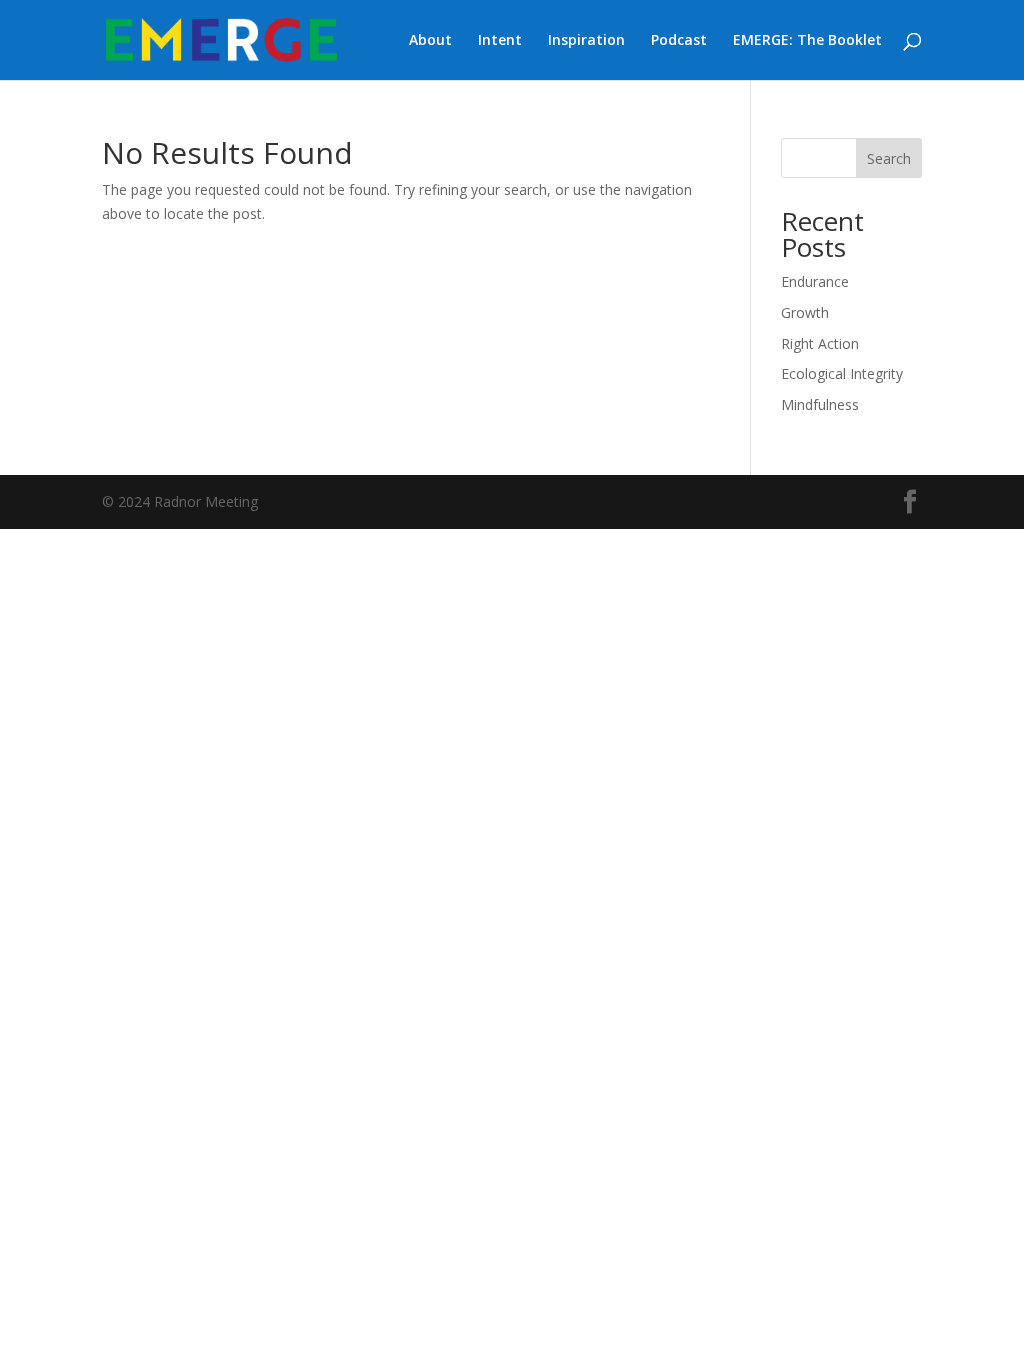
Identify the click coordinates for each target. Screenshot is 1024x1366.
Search (889, 158)
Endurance (815, 281)
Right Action (820, 343)
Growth (805, 312)
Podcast (679, 41)
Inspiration (586, 41)
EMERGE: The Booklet (807, 41)
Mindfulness (820, 404)
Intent (500, 41)
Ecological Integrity (842, 373)
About (430, 41)
